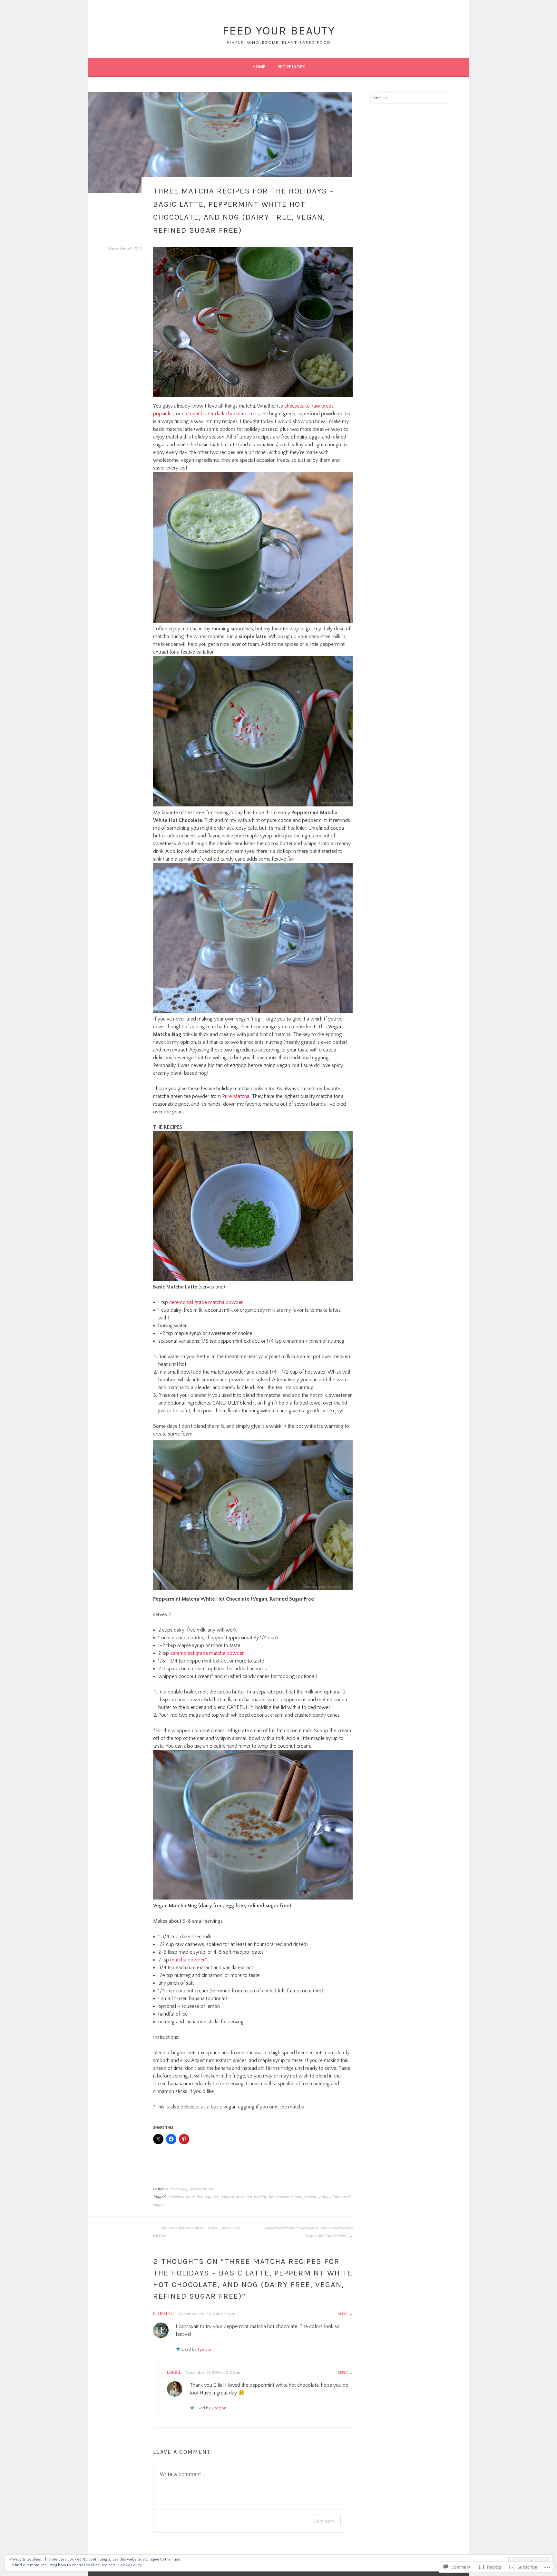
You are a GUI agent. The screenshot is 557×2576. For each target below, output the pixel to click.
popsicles (163, 414)
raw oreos (323, 406)
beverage (178, 2189)
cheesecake (297, 406)
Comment (324, 2521)
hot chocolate (281, 2197)
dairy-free (195, 2197)
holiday (260, 2197)
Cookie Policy (130, 2565)
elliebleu (163, 2314)
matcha (311, 2197)
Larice (174, 2373)
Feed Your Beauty (279, 31)
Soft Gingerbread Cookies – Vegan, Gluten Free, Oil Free (197, 2232)
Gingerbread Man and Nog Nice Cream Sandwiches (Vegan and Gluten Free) (308, 2232)
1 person (205, 2349)
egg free (212, 2197)
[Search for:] (411, 98)
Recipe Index (291, 67)
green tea (244, 2197)
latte (298, 2197)
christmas (176, 2197)
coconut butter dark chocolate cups (220, 414)
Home (259, 67)
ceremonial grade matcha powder (206, 1302)
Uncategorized (201, 2189)
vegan (158, 2205)
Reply (343, 2314)
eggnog (227, 2197)
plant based (341, 2197)
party (324, 2197)
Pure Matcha (236, 1096)
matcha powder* (189, 1960)
